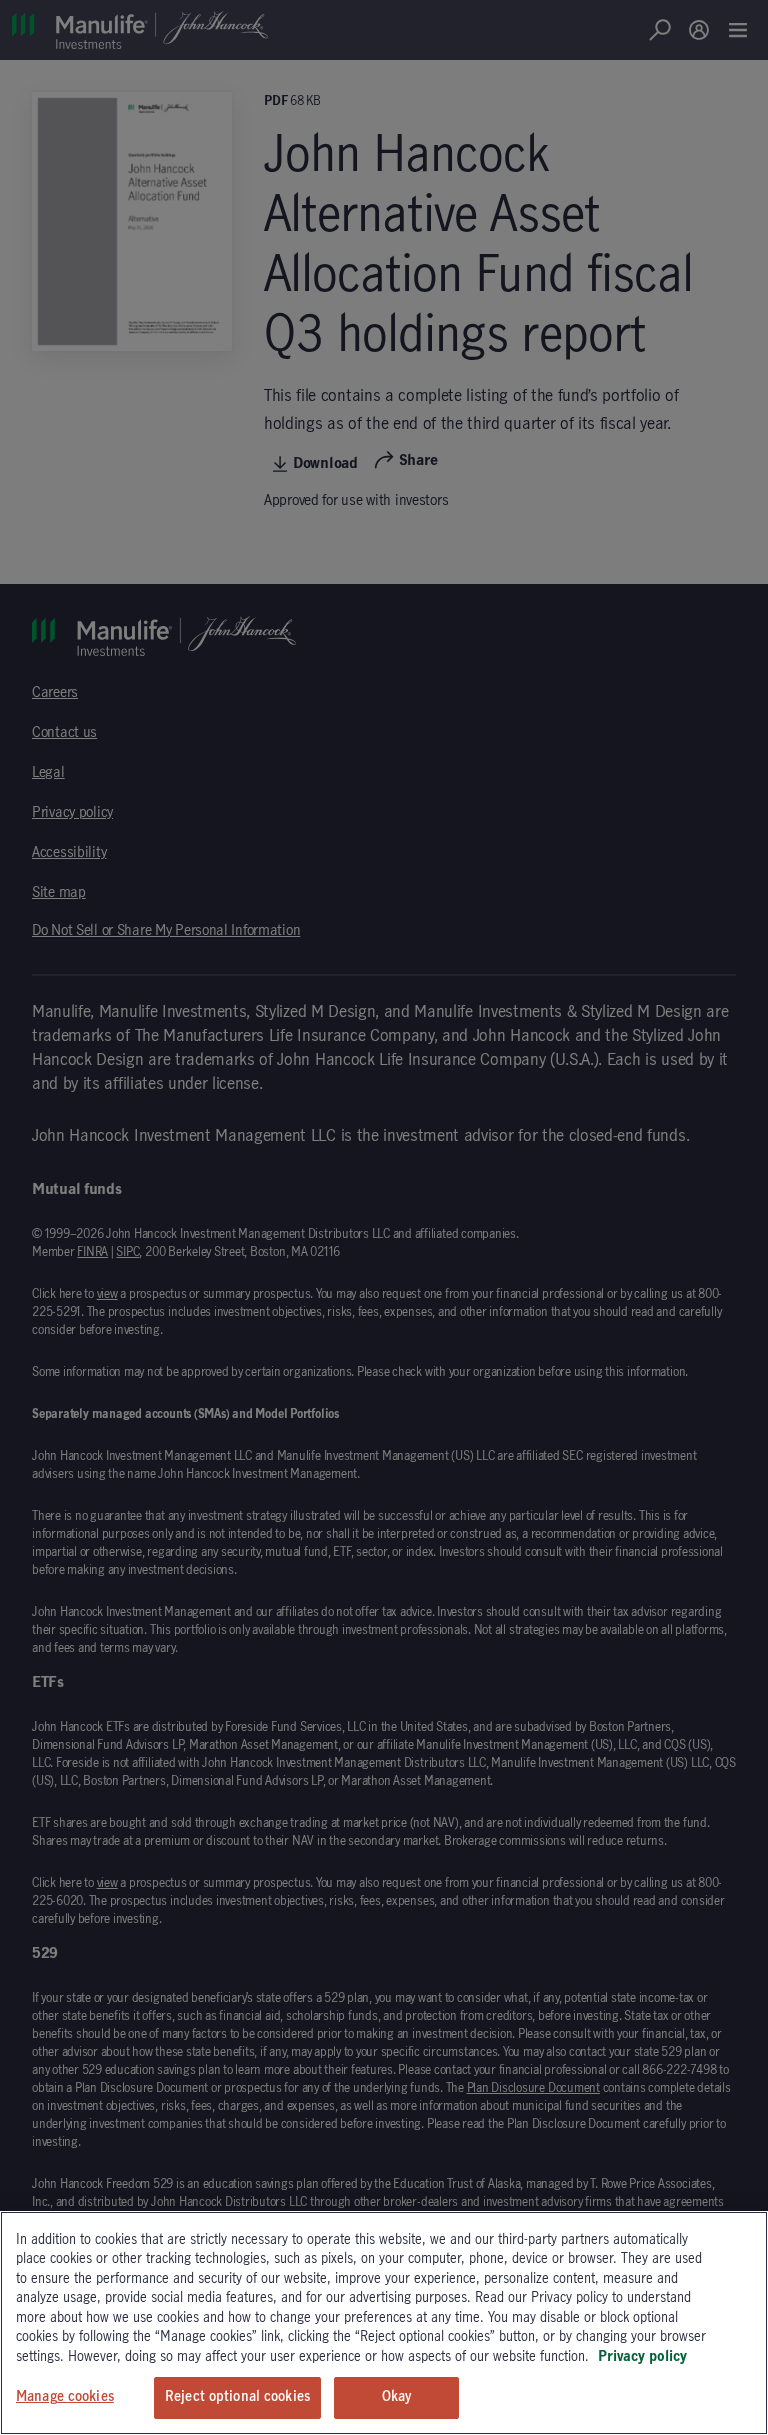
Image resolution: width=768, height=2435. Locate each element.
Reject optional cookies (237, 2397)
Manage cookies (65, 2397)
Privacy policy (642, 2357)
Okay (397, 2397)
